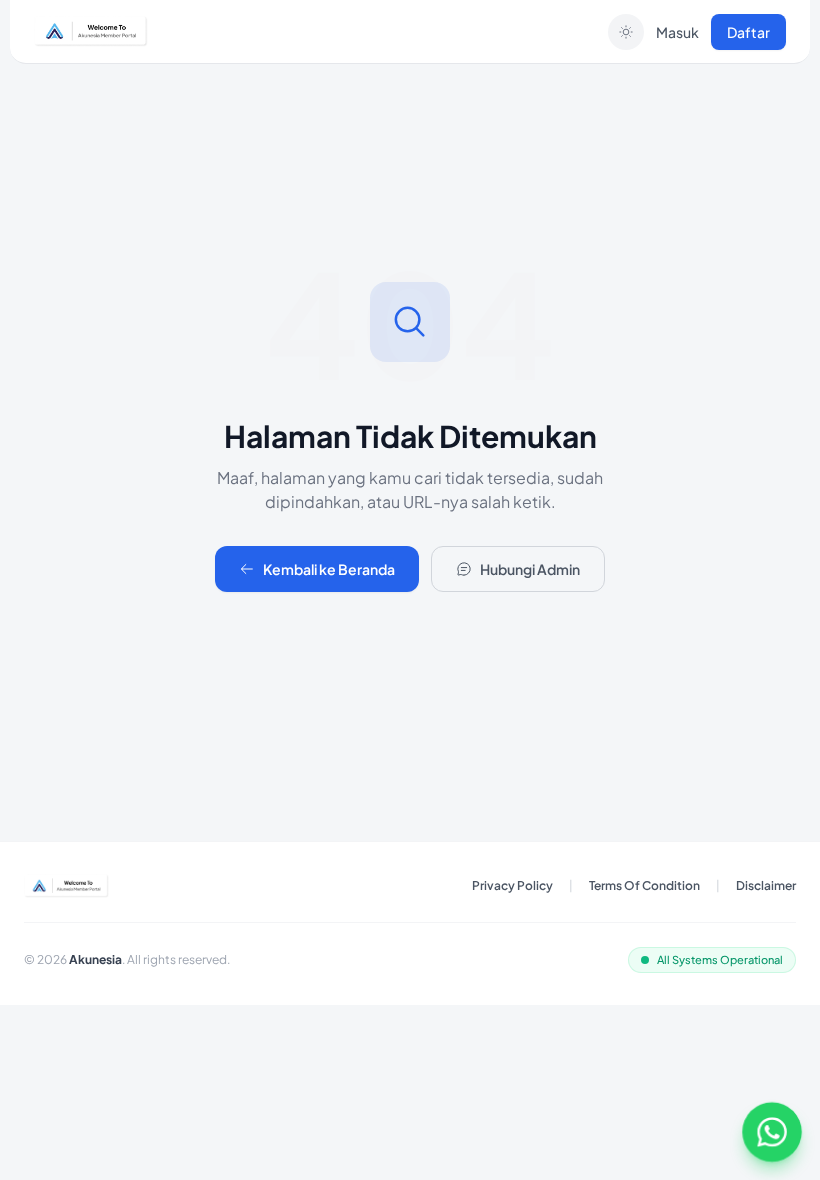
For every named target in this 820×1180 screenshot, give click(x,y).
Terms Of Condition (644, 885)
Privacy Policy (512, 885)
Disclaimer (766, 885)
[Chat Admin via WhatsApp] (772, 1132)
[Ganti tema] (626, 32)
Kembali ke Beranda (329, 569)
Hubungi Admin (530, 569)
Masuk (677, 32)
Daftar (748, 32)
